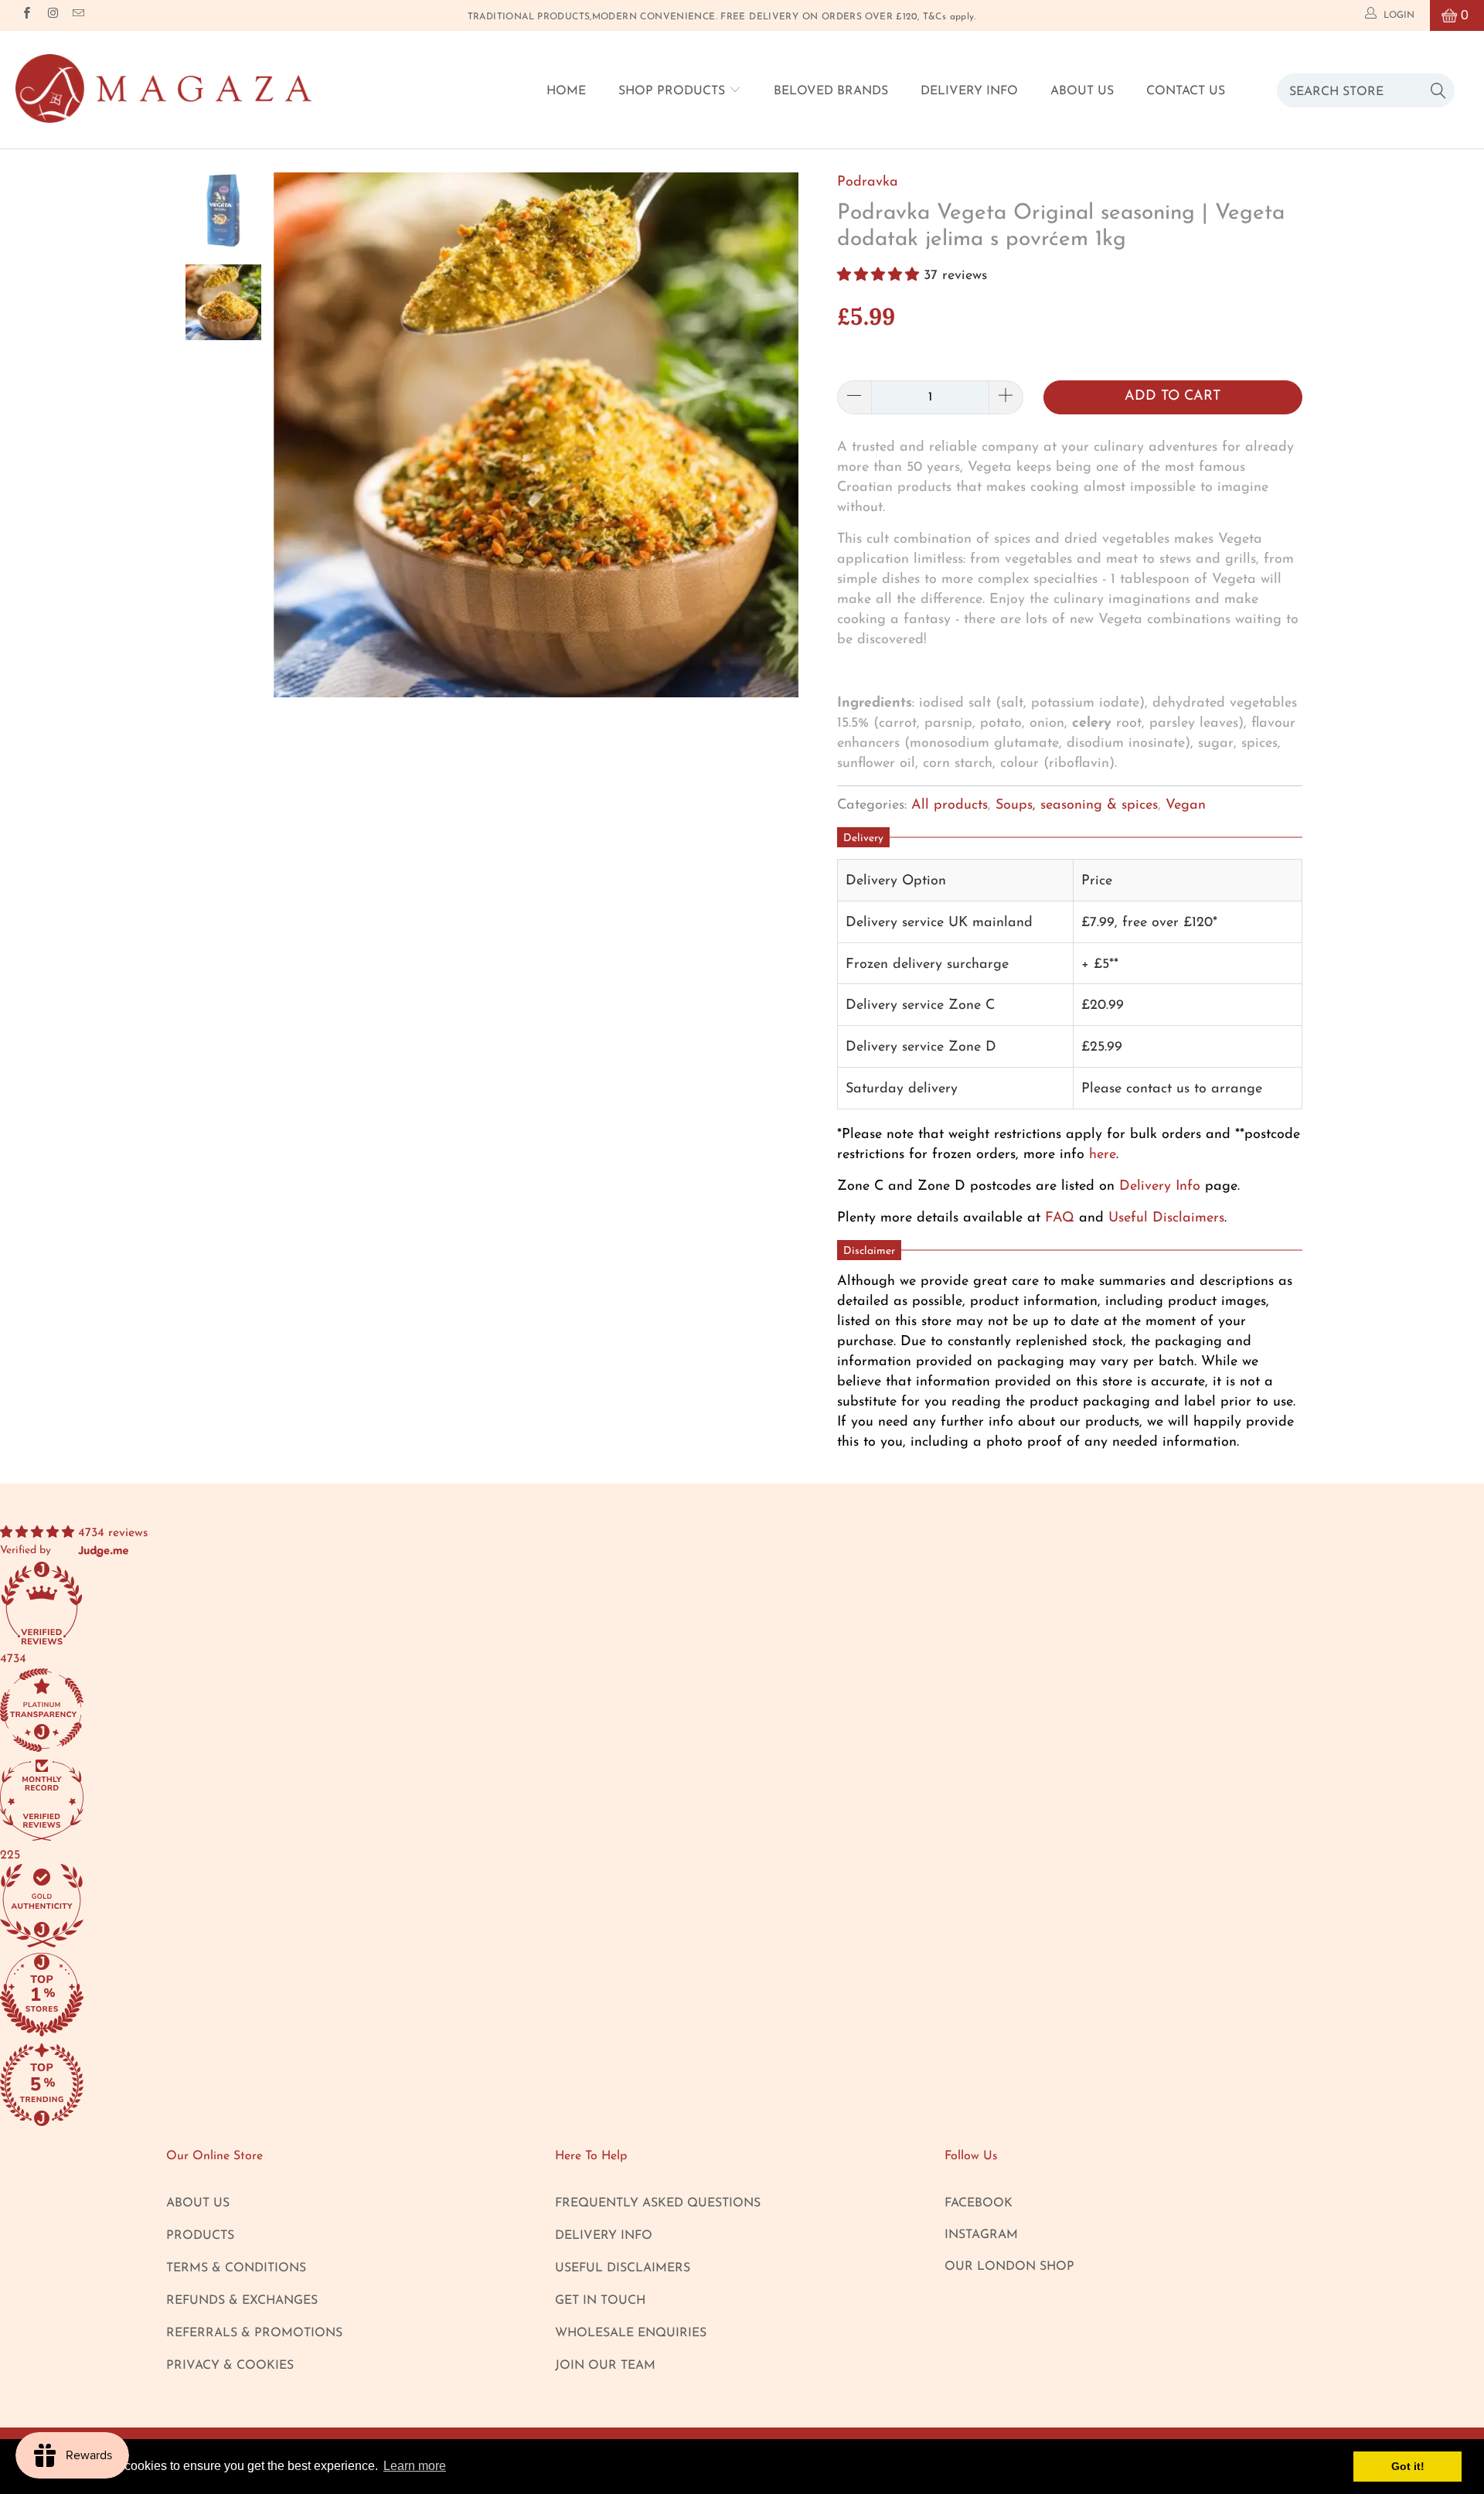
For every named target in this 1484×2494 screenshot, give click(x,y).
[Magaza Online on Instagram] (51, 15)
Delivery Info (969, 91)
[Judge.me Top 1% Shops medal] (742, 1997)
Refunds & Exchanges (242, 2301)
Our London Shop (1009, 2267)
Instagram (981, 2235)
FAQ (1060, 1218)
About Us (1082, 91)
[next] (770, 446)
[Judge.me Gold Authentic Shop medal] (742, 1908)
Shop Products (674, 91)
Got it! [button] (1408, 2466)
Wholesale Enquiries (631, 2333)
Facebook (979, 2203)
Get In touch (600, 2301)
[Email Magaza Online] (78, 15)
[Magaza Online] (163, 89)
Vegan (1186, 806)
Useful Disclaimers (1166, 1218)
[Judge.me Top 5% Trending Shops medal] (742, 2087)
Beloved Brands (831, 91)
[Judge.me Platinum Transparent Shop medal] (742, 1713)
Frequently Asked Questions (658, 2203)
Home (566, 91)
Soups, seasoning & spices (1077, 806)
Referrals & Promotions (254, 2333)
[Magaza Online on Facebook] (26, 15)
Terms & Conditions (236, 2268)
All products (950, 806)
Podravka (868, 182)
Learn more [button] (415, 2466)
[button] (878, 276)
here (1103, 1155)
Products (200, 2236)
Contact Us (1186, 91)
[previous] (302, 446)
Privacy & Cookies (230, 2366)
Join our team (605, 2366)
